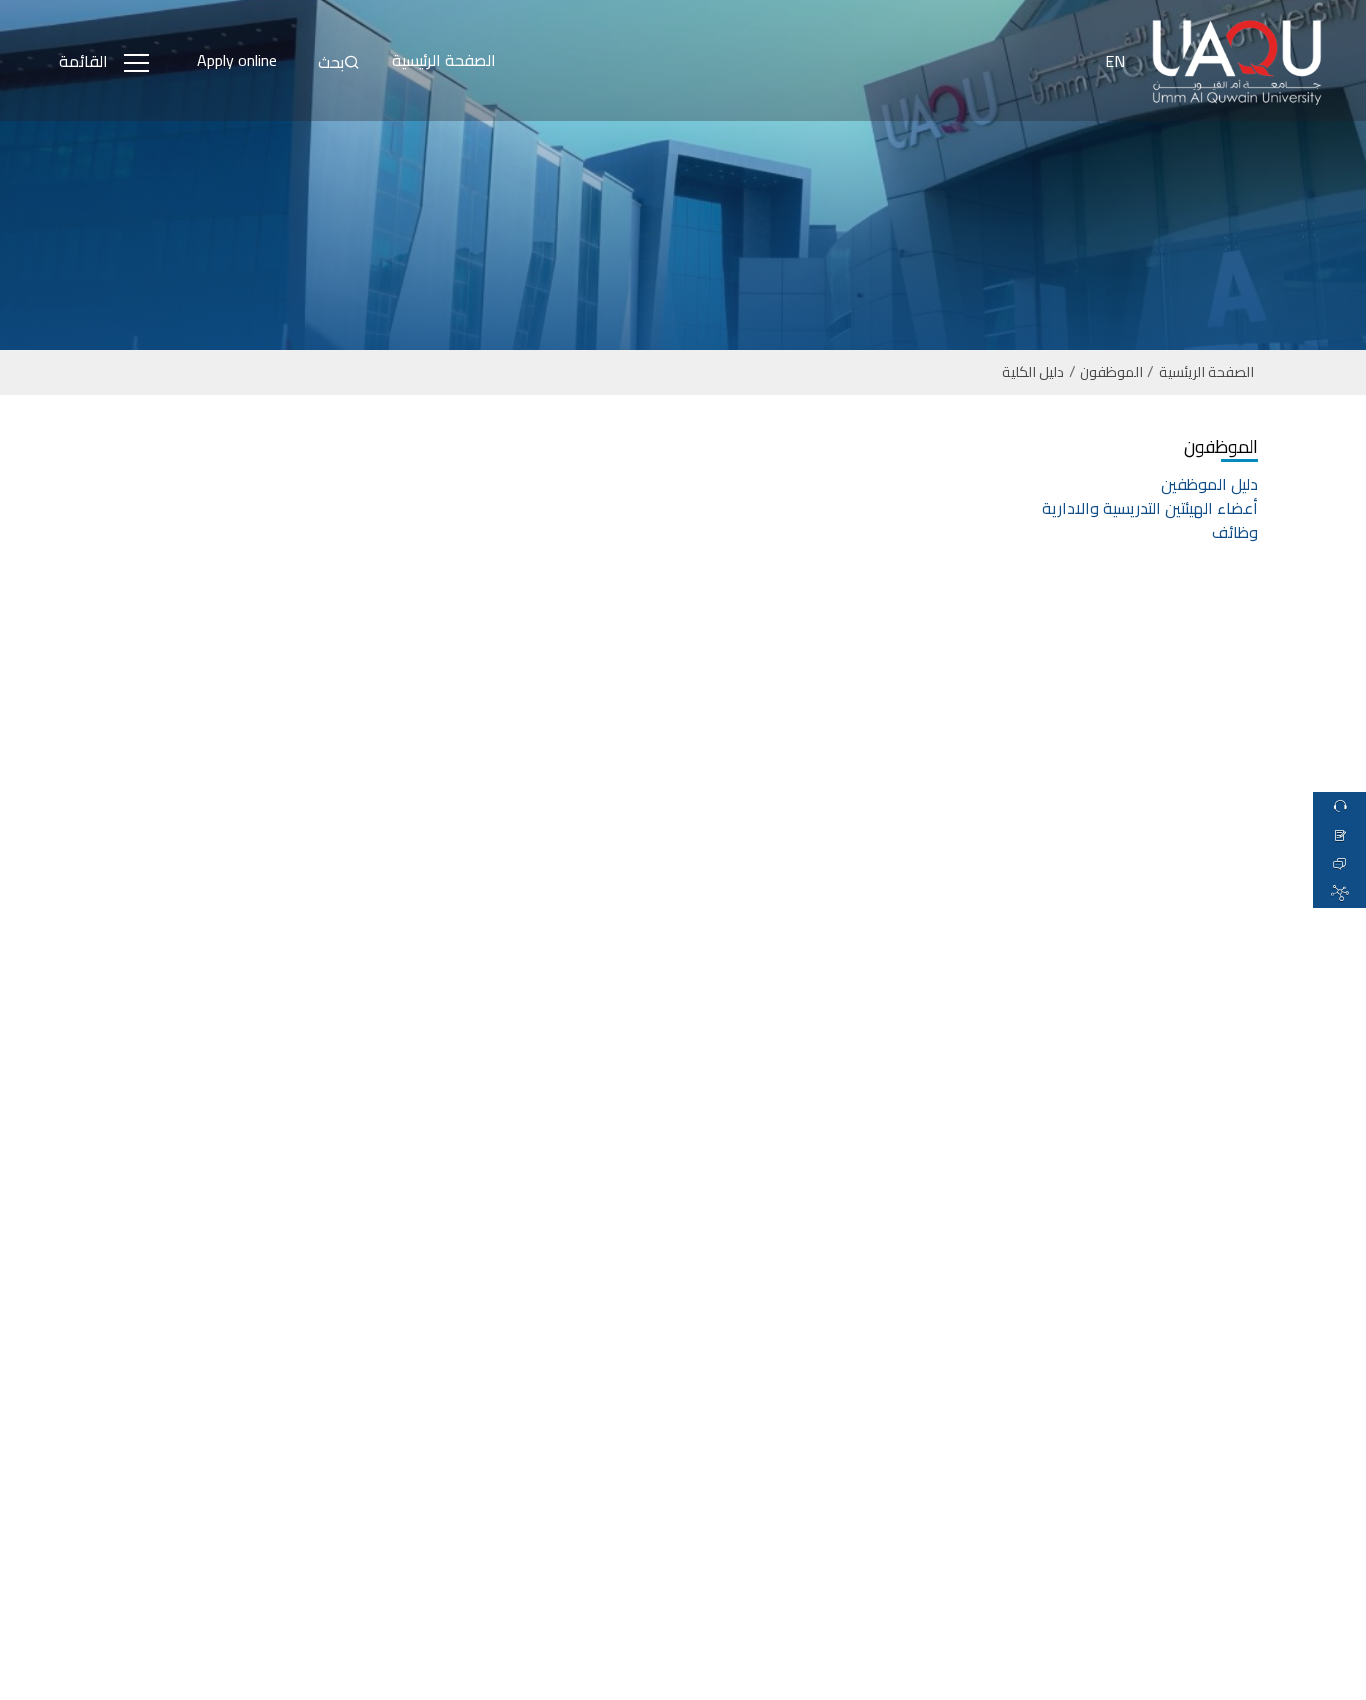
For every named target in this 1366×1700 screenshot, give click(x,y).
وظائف (1235, 532)
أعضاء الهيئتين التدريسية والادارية (1150, 508)
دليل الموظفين (1209, 484)
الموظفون (1111, 373)
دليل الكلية (1033, 373)
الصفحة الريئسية (1206, 373)
